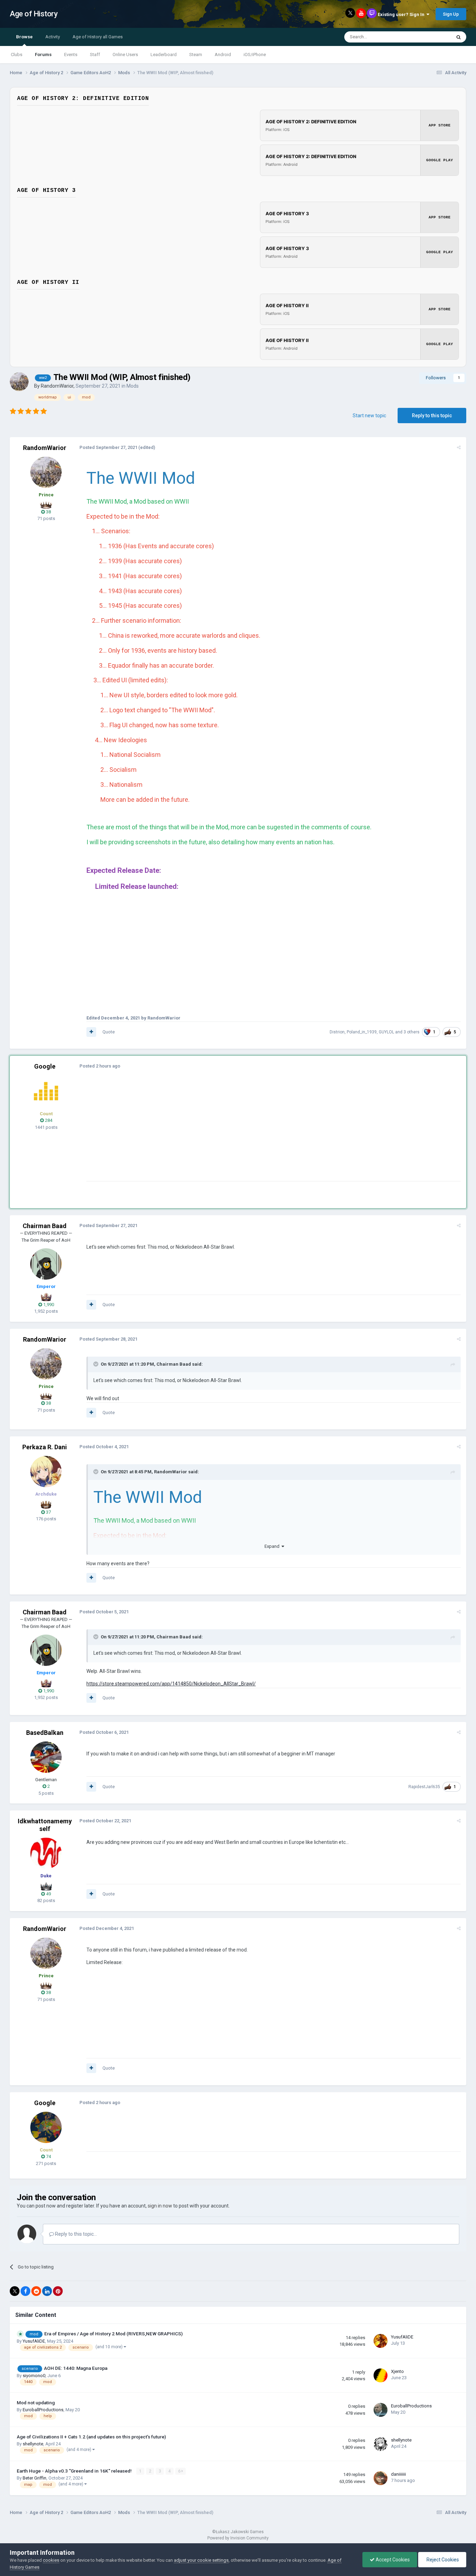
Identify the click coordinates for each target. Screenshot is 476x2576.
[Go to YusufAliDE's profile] (381, 2341)
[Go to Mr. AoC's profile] (46, 1091)
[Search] (459, 37)
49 (48, 1894)
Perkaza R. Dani (45, 1447)
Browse (24, 37)
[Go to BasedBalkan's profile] (46, 1757)
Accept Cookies (392, 2560)
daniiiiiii (398, 2474)
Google (45, 1066)
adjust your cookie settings (201, 2560)
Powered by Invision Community (238, 2538)
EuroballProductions (43, 2410)
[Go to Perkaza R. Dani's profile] (46, 1472)
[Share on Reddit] (36, 2291)
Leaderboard (164, 55)
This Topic (432, 37)
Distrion (337, 1032)
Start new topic (369, 416)
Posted (108, 447)
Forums (43, 55)
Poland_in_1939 (362, 1032)
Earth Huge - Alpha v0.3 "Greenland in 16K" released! (75, 2471)
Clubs (17, 55)
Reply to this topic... (75, 2234)
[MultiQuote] (91, 1032)
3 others (412, 1032)
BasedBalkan (45, 1733)
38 (48, 512)
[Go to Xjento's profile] (381, 2375)
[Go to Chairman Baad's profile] (46, 1264)
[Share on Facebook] (25, 2291)
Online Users (125, 55)
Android (223, 55)
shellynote (33, 2444)
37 (48, 1512)
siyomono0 (34, 2376)
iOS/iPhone (255, 55)
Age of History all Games (98, 37)
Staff (95, 55)
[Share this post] (459, 447)
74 (48, 2156)
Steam (196, 55)
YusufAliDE (34, 2341)
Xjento (397, 2371)
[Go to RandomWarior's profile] (19, 382)
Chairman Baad (45, 1226)
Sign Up (451, 14)
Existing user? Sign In (402, 14)
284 (48, 1120)
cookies (51, 2560)
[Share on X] (15, 2291)
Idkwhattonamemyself (45, 1825)
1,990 (48, 1305)
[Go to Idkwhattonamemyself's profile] (46, 1853)
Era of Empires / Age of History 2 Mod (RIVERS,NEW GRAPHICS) (113, 2334)
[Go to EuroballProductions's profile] (381, 2410)
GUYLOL (386, 1032)
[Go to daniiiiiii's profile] (381, 2478)
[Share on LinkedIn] (47, 2291)
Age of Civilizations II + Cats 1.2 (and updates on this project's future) (91, 2437)
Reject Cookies (442, 2560)
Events (71, 55)
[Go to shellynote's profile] (381, 2444)
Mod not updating (36, 2403)
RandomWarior (57, 386)
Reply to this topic (432, 416)
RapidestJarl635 (424, 1787)
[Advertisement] (213, 1132)
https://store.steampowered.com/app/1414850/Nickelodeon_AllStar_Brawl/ (171, 1684)
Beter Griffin (34, 2478)
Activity (53, 37)
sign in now (160, 2206)
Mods (133, 386)
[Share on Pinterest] (58, 2291)
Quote (109, 1032)
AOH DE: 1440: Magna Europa (76, 2368)
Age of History (34, 14)
